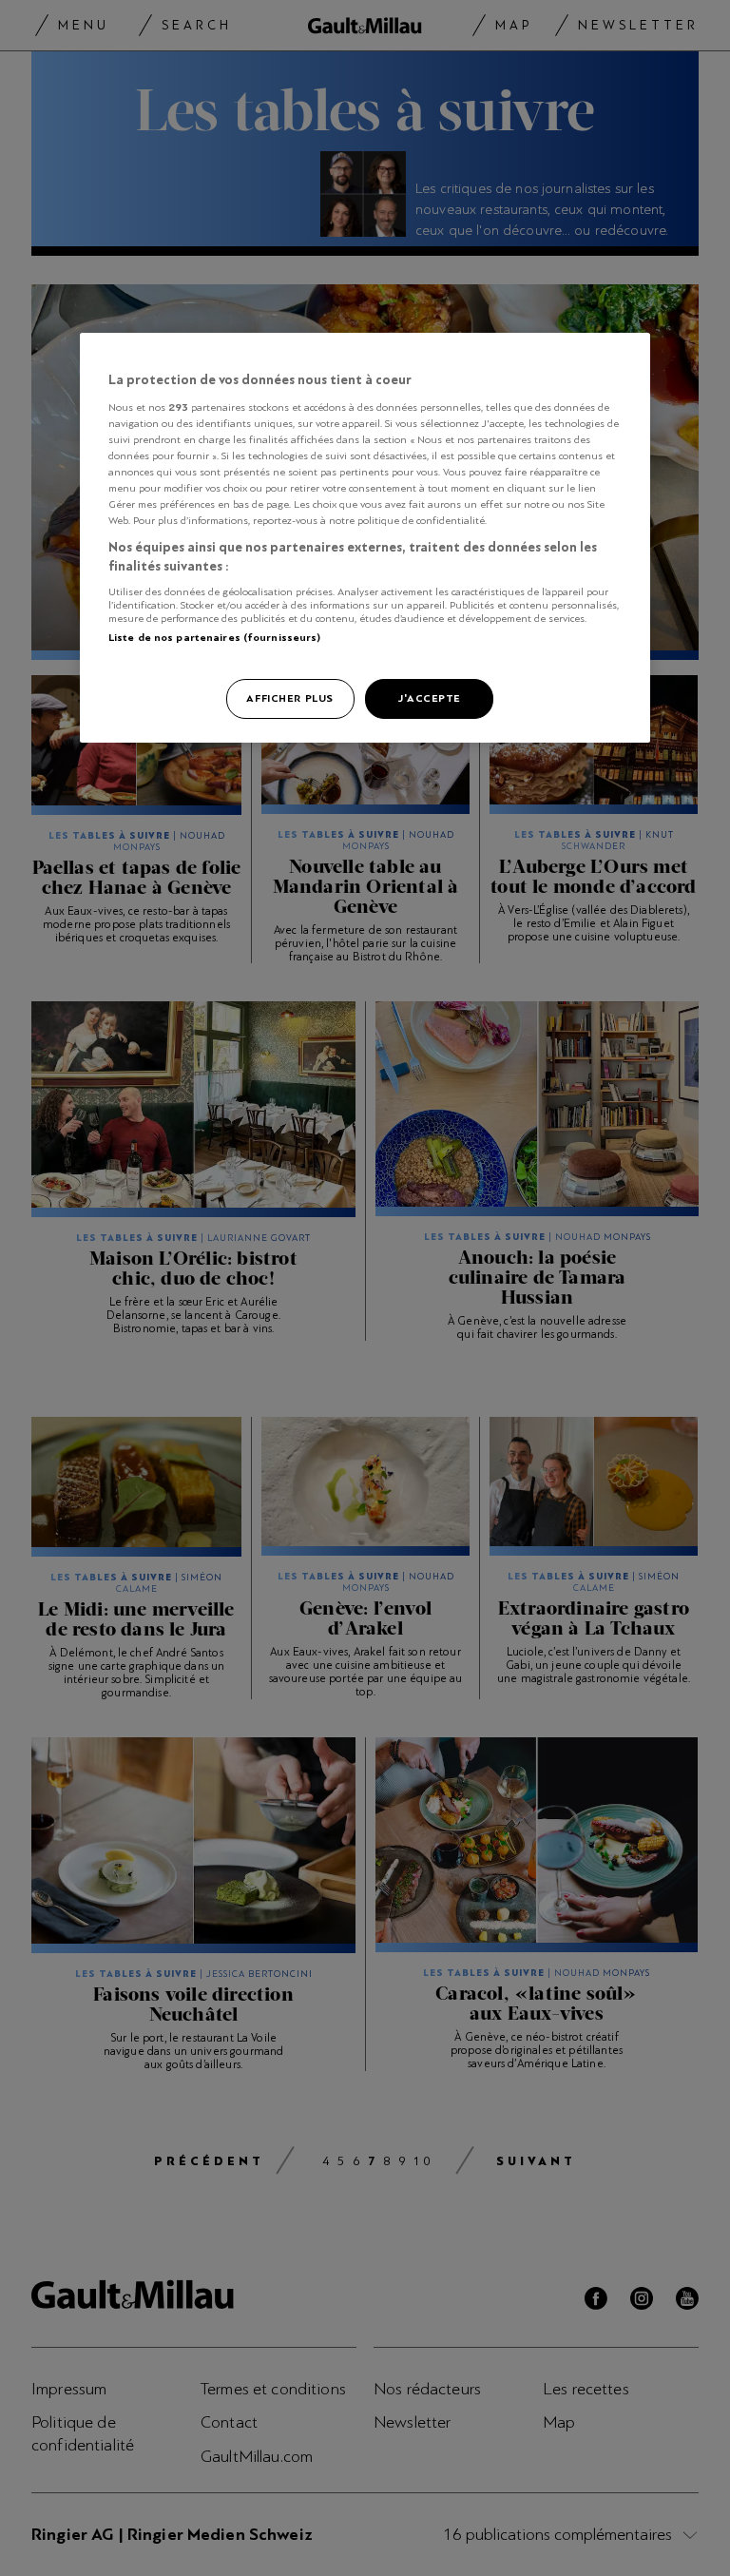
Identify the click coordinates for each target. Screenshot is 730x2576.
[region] (365, 538)
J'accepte (429, 698)
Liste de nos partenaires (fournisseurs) (214, 637)
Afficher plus (289, 698)
